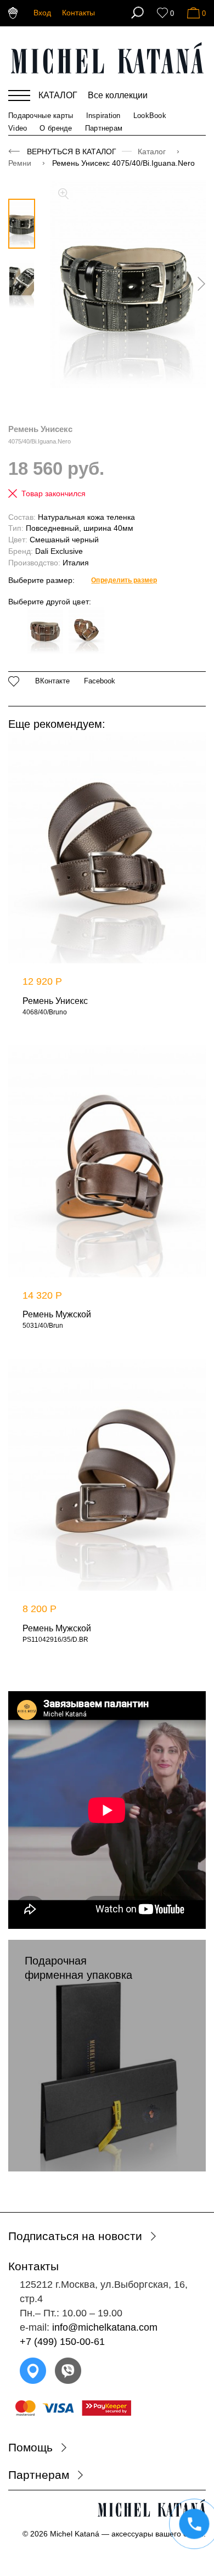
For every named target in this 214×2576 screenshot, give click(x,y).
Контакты (78, 13)
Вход (42, 13)
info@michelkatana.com (105, 2327)
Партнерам (104, 128)
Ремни (21, 163)
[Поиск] (137, 13)
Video (18, 128)
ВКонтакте (52, 681)
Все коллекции (118, 95)
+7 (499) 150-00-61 (62, 2342)
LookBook (150, 116)
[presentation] (198, 284)
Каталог (153, 151)
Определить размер (124, 580)
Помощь (30, 2447)
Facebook (100, 681)
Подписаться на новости (75, 2236)
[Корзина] (193, 13)
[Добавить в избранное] (14, 681)
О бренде (56, 128)
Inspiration (103, 116)
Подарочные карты (41, 116)
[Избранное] (162, 13)
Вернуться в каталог (72, 151)
